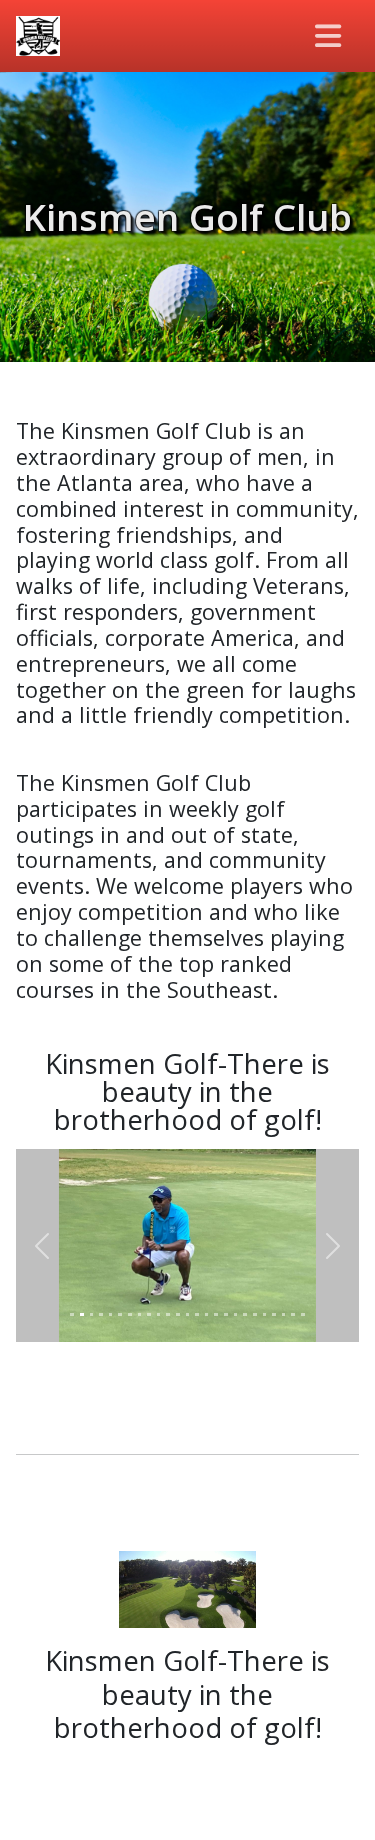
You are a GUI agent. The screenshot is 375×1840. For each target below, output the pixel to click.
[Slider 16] (216, 1314)
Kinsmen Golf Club (187, 217)
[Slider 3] (92, 1314)
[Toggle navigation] (329, 36)
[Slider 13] (188, 1314)
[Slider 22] (274, 1314)
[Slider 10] (159, 1314)
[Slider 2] (82, 1314)
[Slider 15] (207, 1314)
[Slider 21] (265, 1314)
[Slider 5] (111, 1314)
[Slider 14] (197, 1314)
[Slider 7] (130, 1314)
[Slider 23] (284, 1314)
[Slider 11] (168, 1314)
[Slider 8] (140, 1314)
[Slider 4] (101, 1314)
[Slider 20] (255, 1314)
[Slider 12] (178, 1314)
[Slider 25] (303, 1314)
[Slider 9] (149, 1314)
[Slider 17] (226, 1314)
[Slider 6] (120, 1314)
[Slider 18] (236, 1314)
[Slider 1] (72, 1314)
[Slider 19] (245, 1314)
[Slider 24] (293, 1314)
